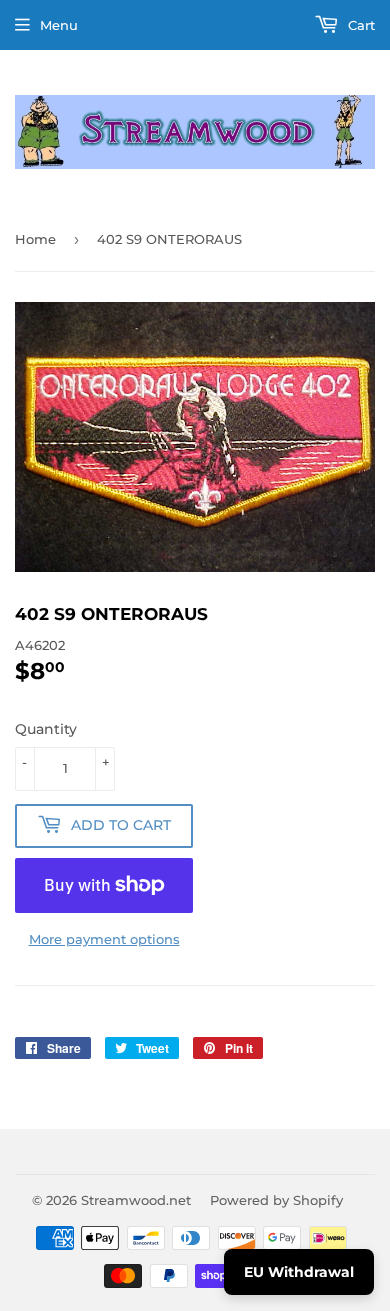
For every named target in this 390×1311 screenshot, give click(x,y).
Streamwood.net (136, 1200)
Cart (359, 25)
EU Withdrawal (299, 1272)
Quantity (46, 729)
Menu (59, 25)
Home (35, 239)
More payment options (104, 939)
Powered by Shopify (276, 1200)
